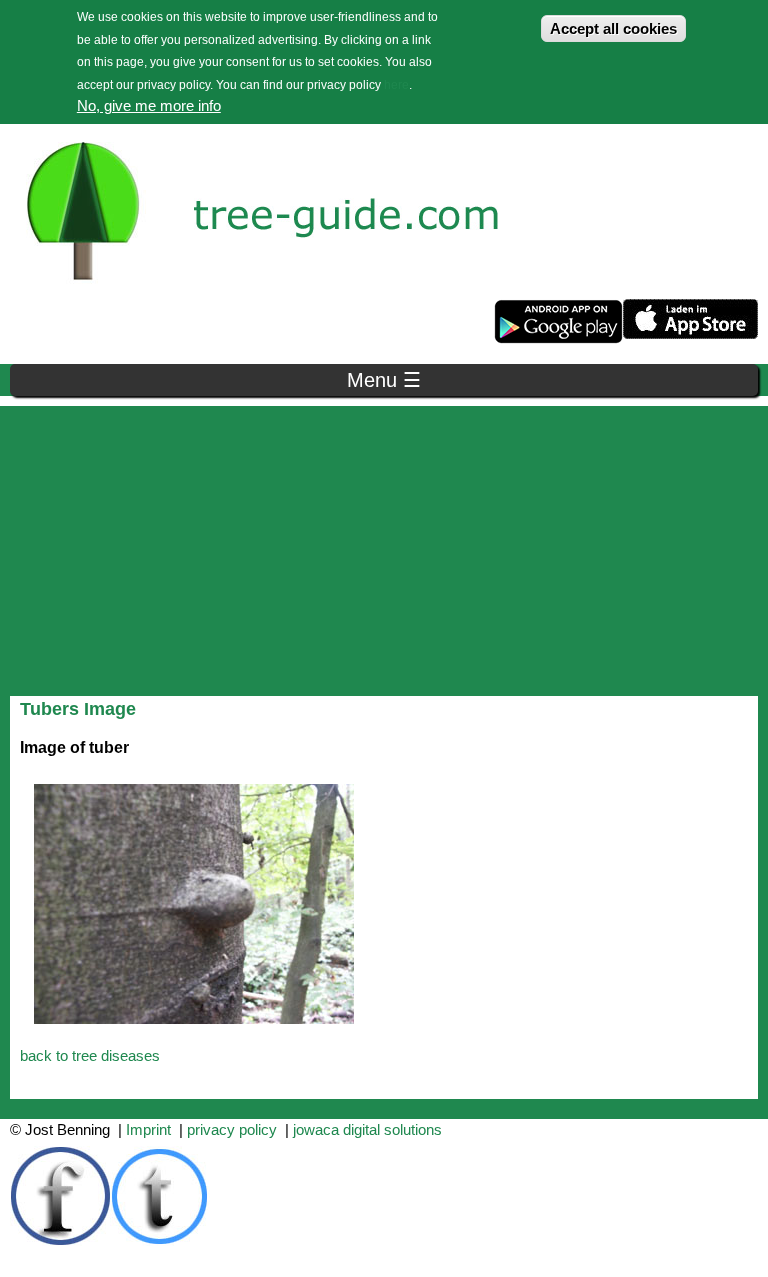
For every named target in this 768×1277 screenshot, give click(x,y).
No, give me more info (149, 105)
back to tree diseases (90, 1055)
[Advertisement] (384, 546)
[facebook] (60, 1240)
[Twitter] (160, 1240)
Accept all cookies (613, 28)
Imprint (148, 1129)
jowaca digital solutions (367, 1129)
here (396, 85)
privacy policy (232, 1129)
